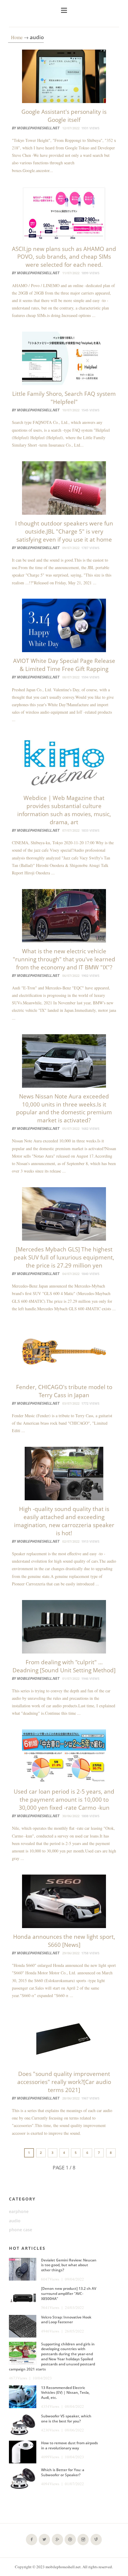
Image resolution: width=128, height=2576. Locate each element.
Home (17, 37)
